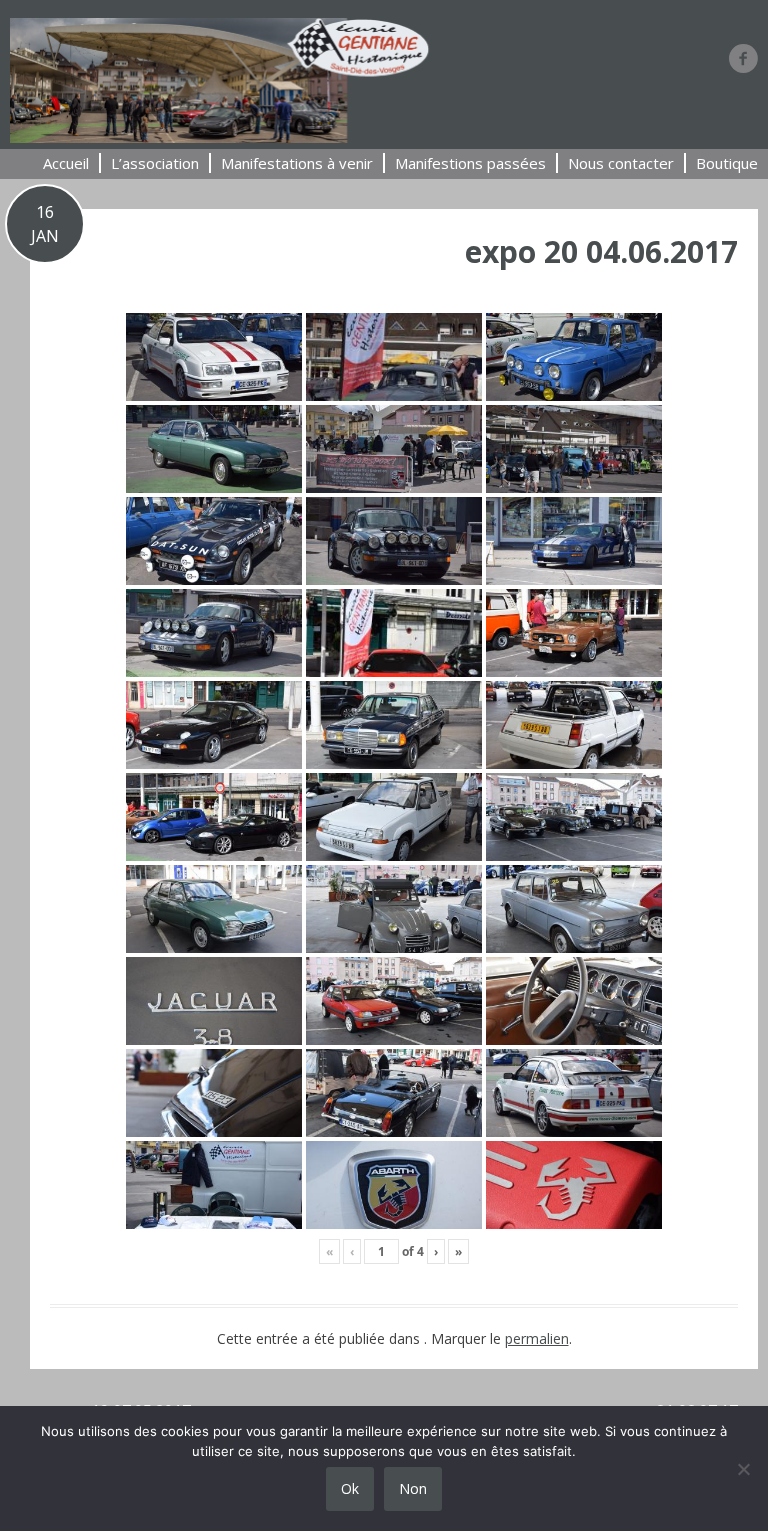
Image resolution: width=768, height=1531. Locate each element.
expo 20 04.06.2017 (601, 251)
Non (413, 1488)
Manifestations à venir (297, 163)
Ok (350, 1488)
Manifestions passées (470, 163)
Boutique (727, 163)
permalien (537, 1338)
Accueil (66, 163)
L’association (155, 163)
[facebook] (743, 58)
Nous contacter (621, 163)
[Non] (743, 1469)
